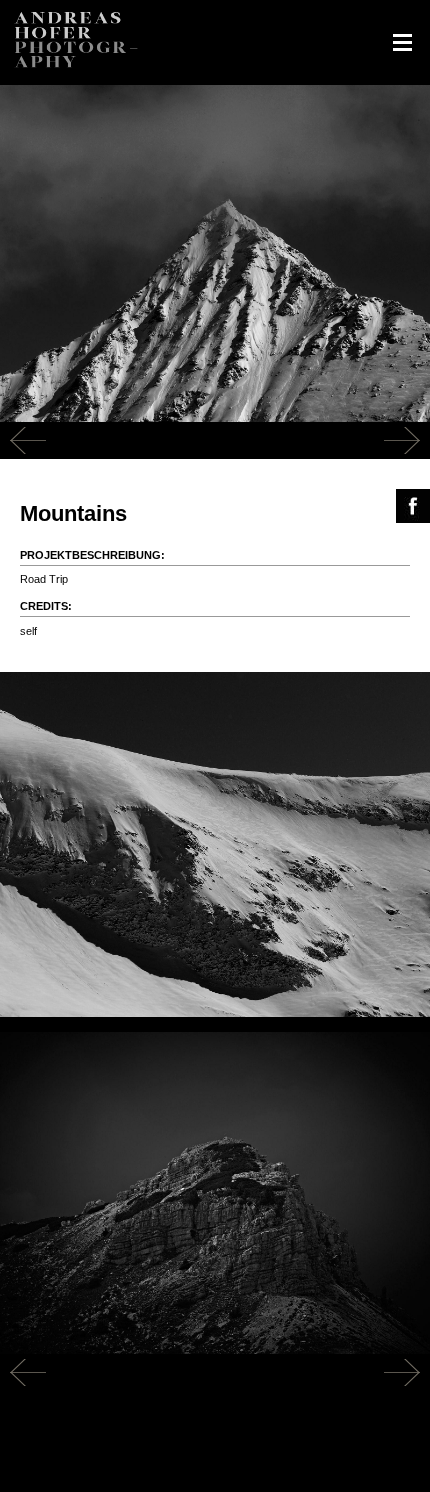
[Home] (75, 76)
